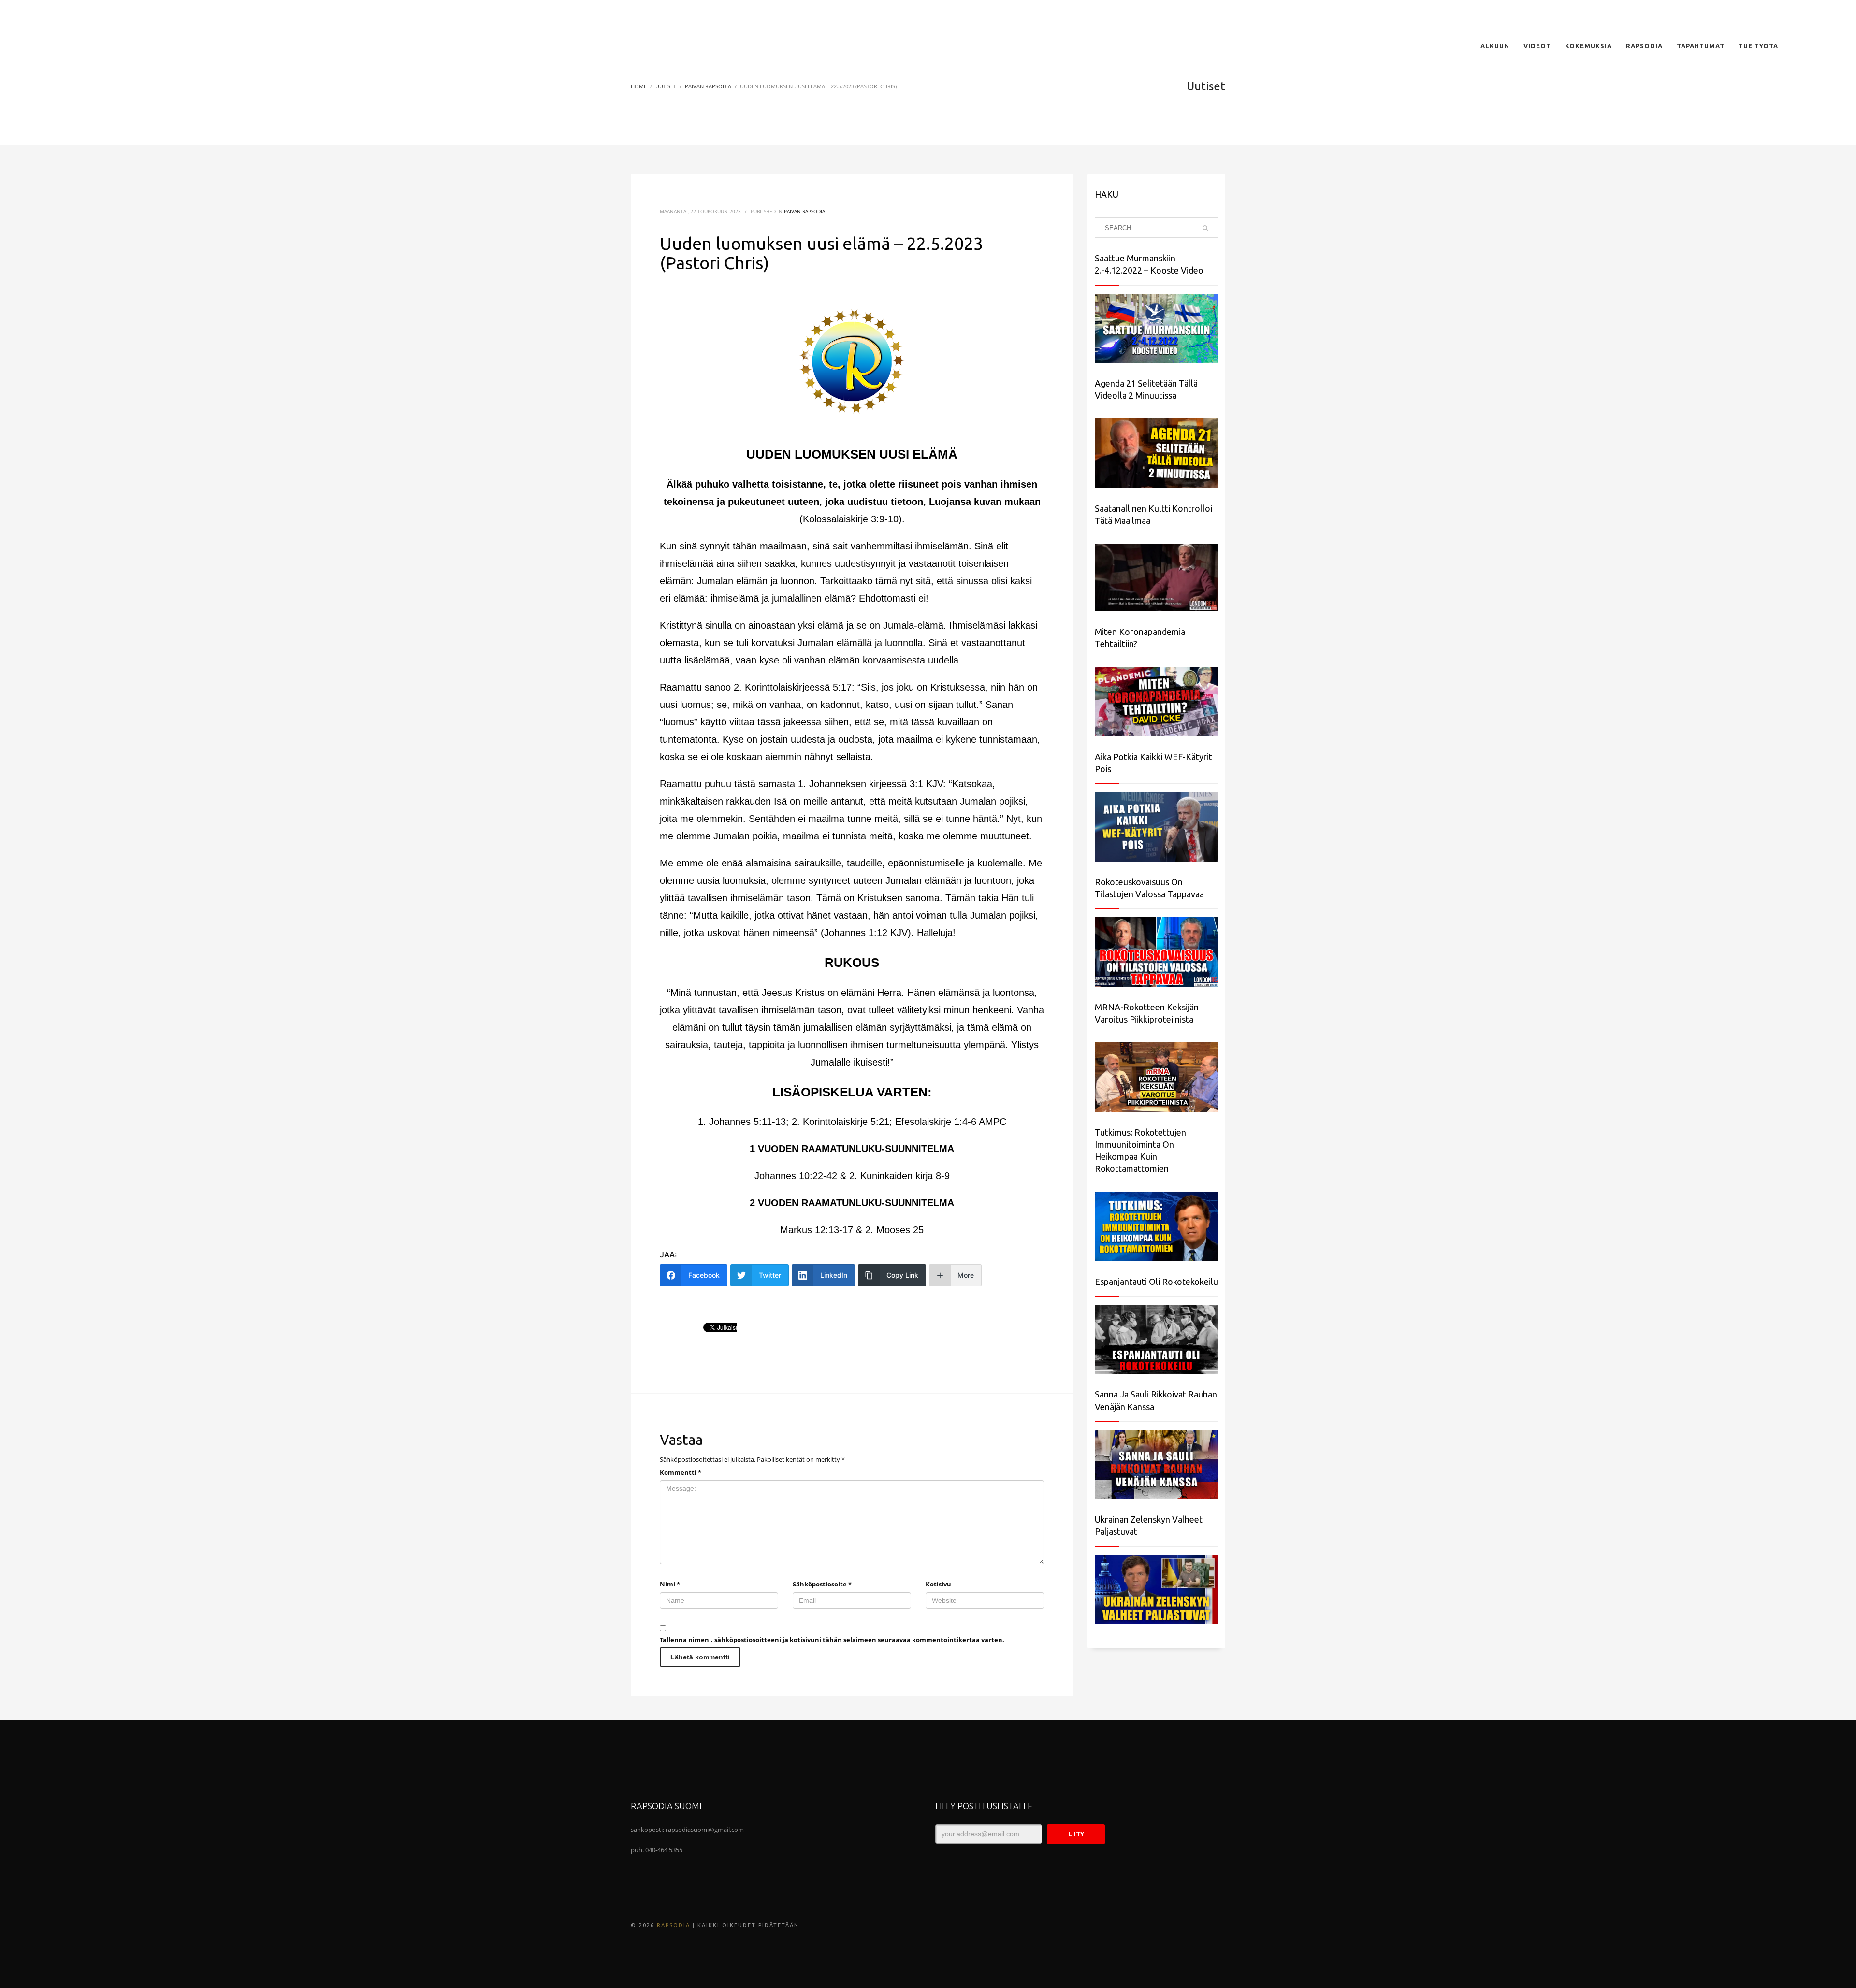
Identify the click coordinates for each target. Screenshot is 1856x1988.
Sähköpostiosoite (822, 1584)
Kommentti (681, 1472)
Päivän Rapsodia (805, 211)
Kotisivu (938, 1584)
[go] (1205, 228)
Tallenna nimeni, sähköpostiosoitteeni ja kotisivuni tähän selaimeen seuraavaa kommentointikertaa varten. (832, 1640)
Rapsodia (674, 1925)
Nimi (670, 1584)
